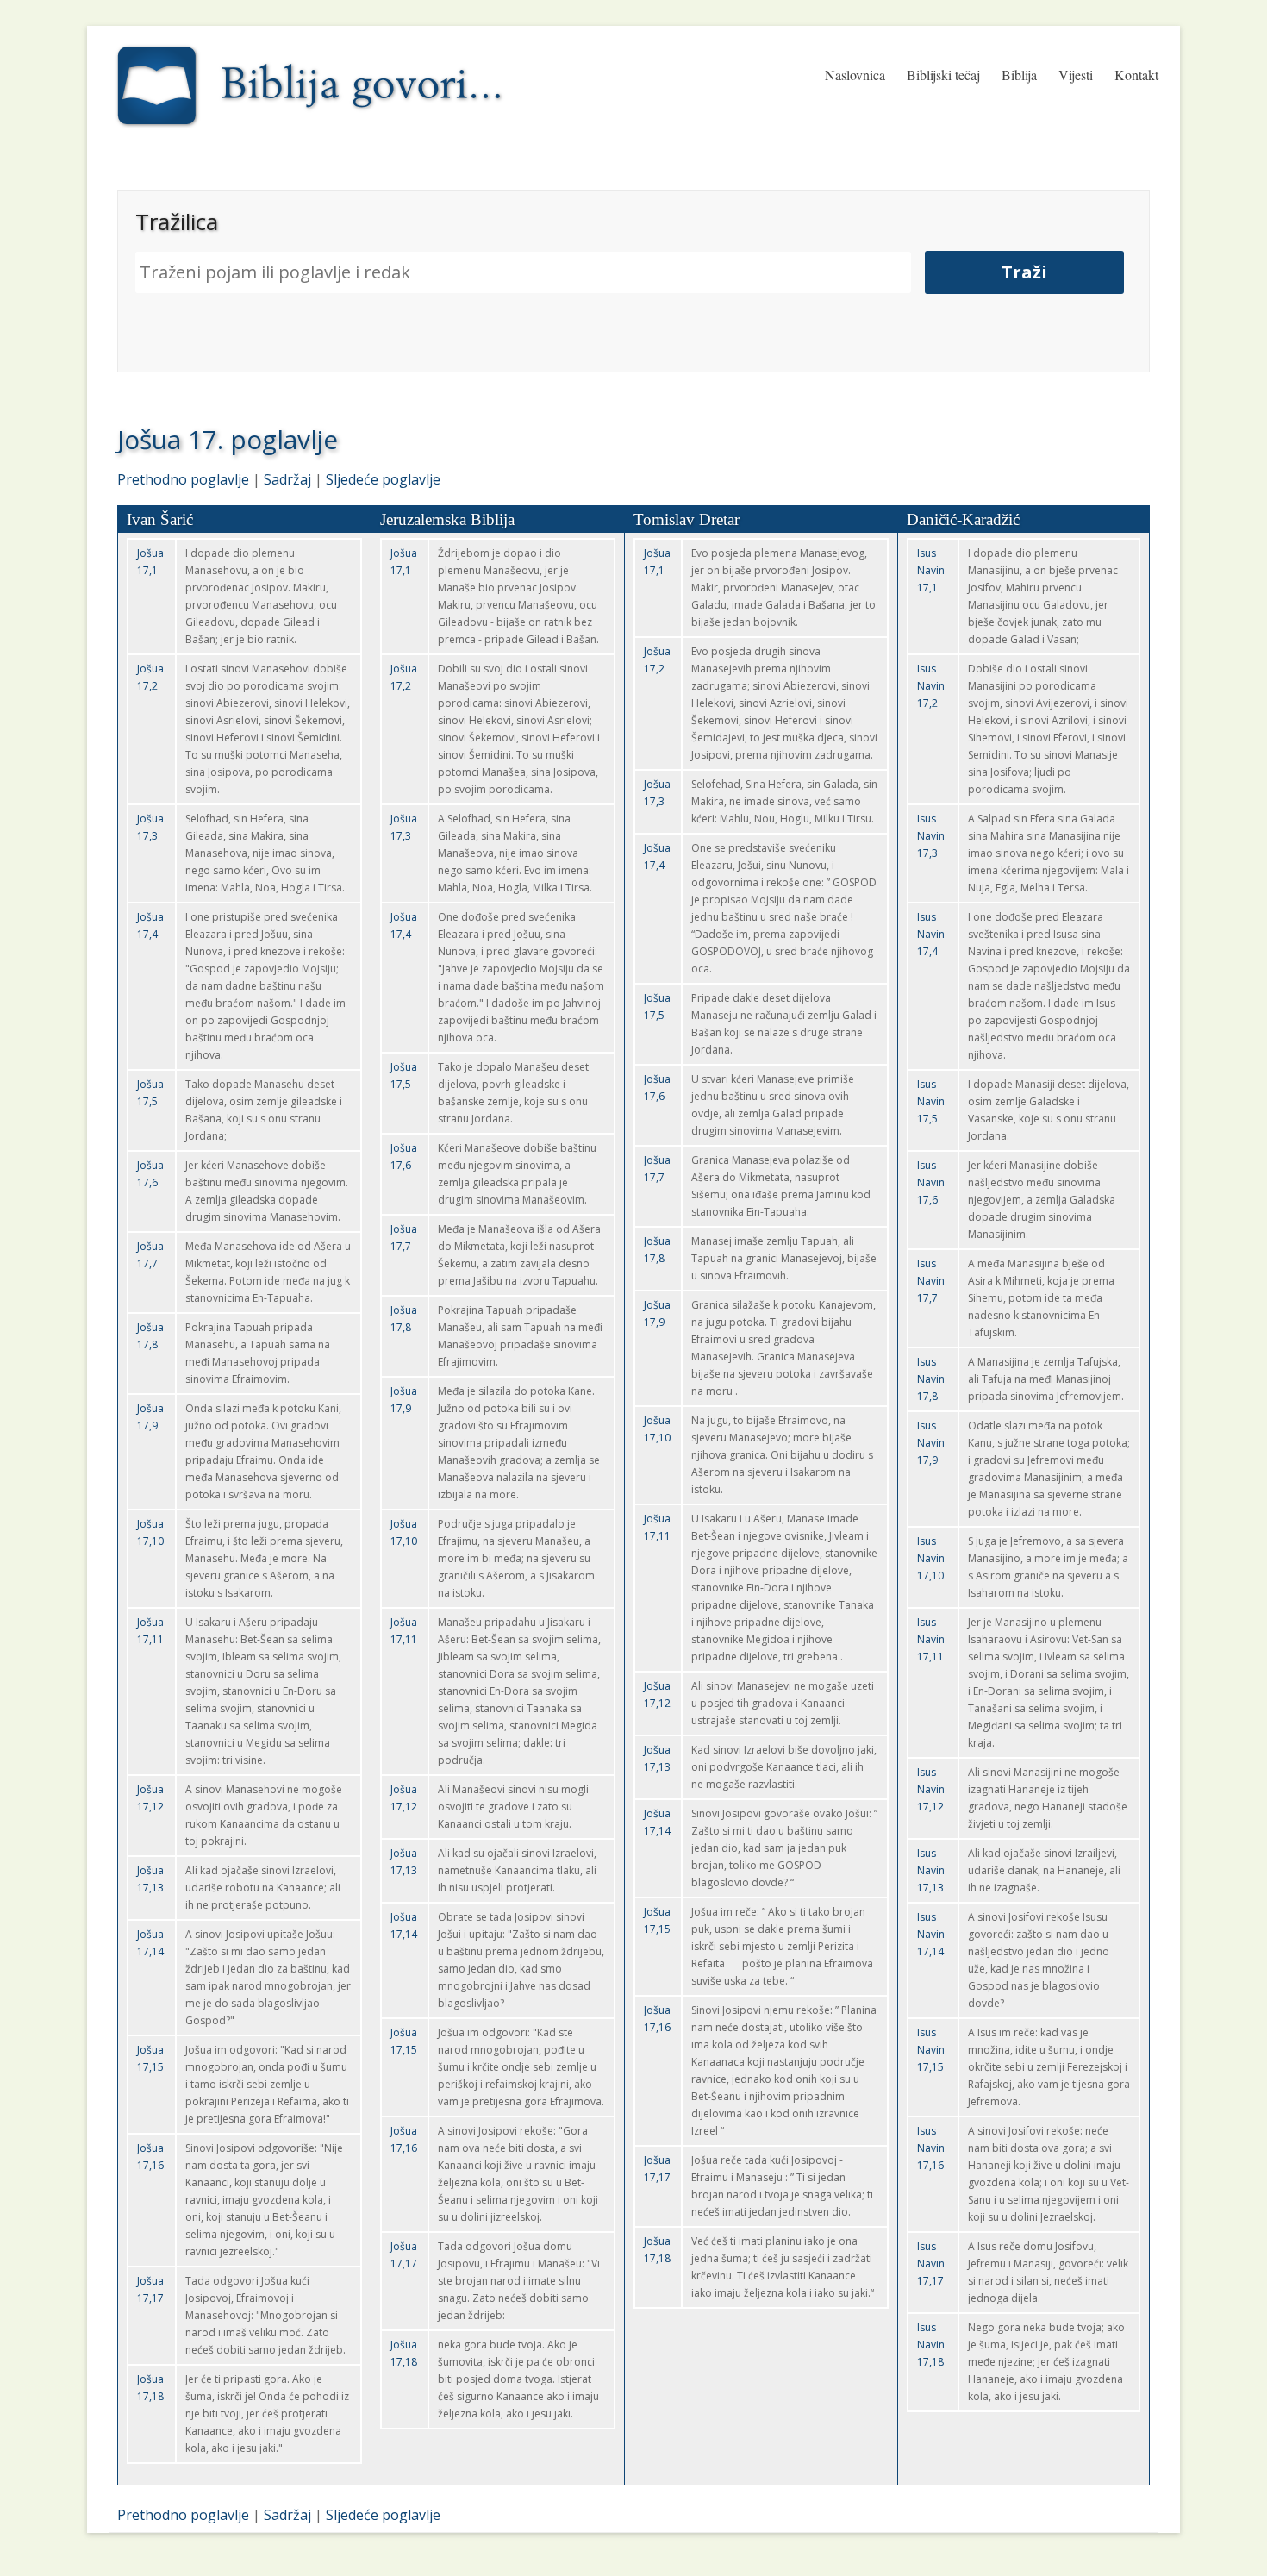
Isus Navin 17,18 (931, 2345)
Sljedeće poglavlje (383, 479)
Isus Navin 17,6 (931, 1182)
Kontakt (1136, 75)
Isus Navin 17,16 (931, 2148)
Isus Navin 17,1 (931, 570)
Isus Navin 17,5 (931, 1101)
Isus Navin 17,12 (931, 1789)
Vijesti (1076, 75)
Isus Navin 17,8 (931, 1379)
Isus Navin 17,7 (931, 1281)
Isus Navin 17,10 (931, 1558)
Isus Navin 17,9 (931, 1443)
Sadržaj (287, 479)
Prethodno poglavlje (183, 479)
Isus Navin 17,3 (931, 836)
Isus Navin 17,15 (931, 2050)
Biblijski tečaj (943, 75)
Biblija (1019, 75)
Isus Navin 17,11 (931, 1639)
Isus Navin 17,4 (931, 934)
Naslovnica (855, 75)
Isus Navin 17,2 (931, 686)
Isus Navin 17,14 (931, 1934)
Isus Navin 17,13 (931, 1870)
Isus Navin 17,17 (931, 2263)
